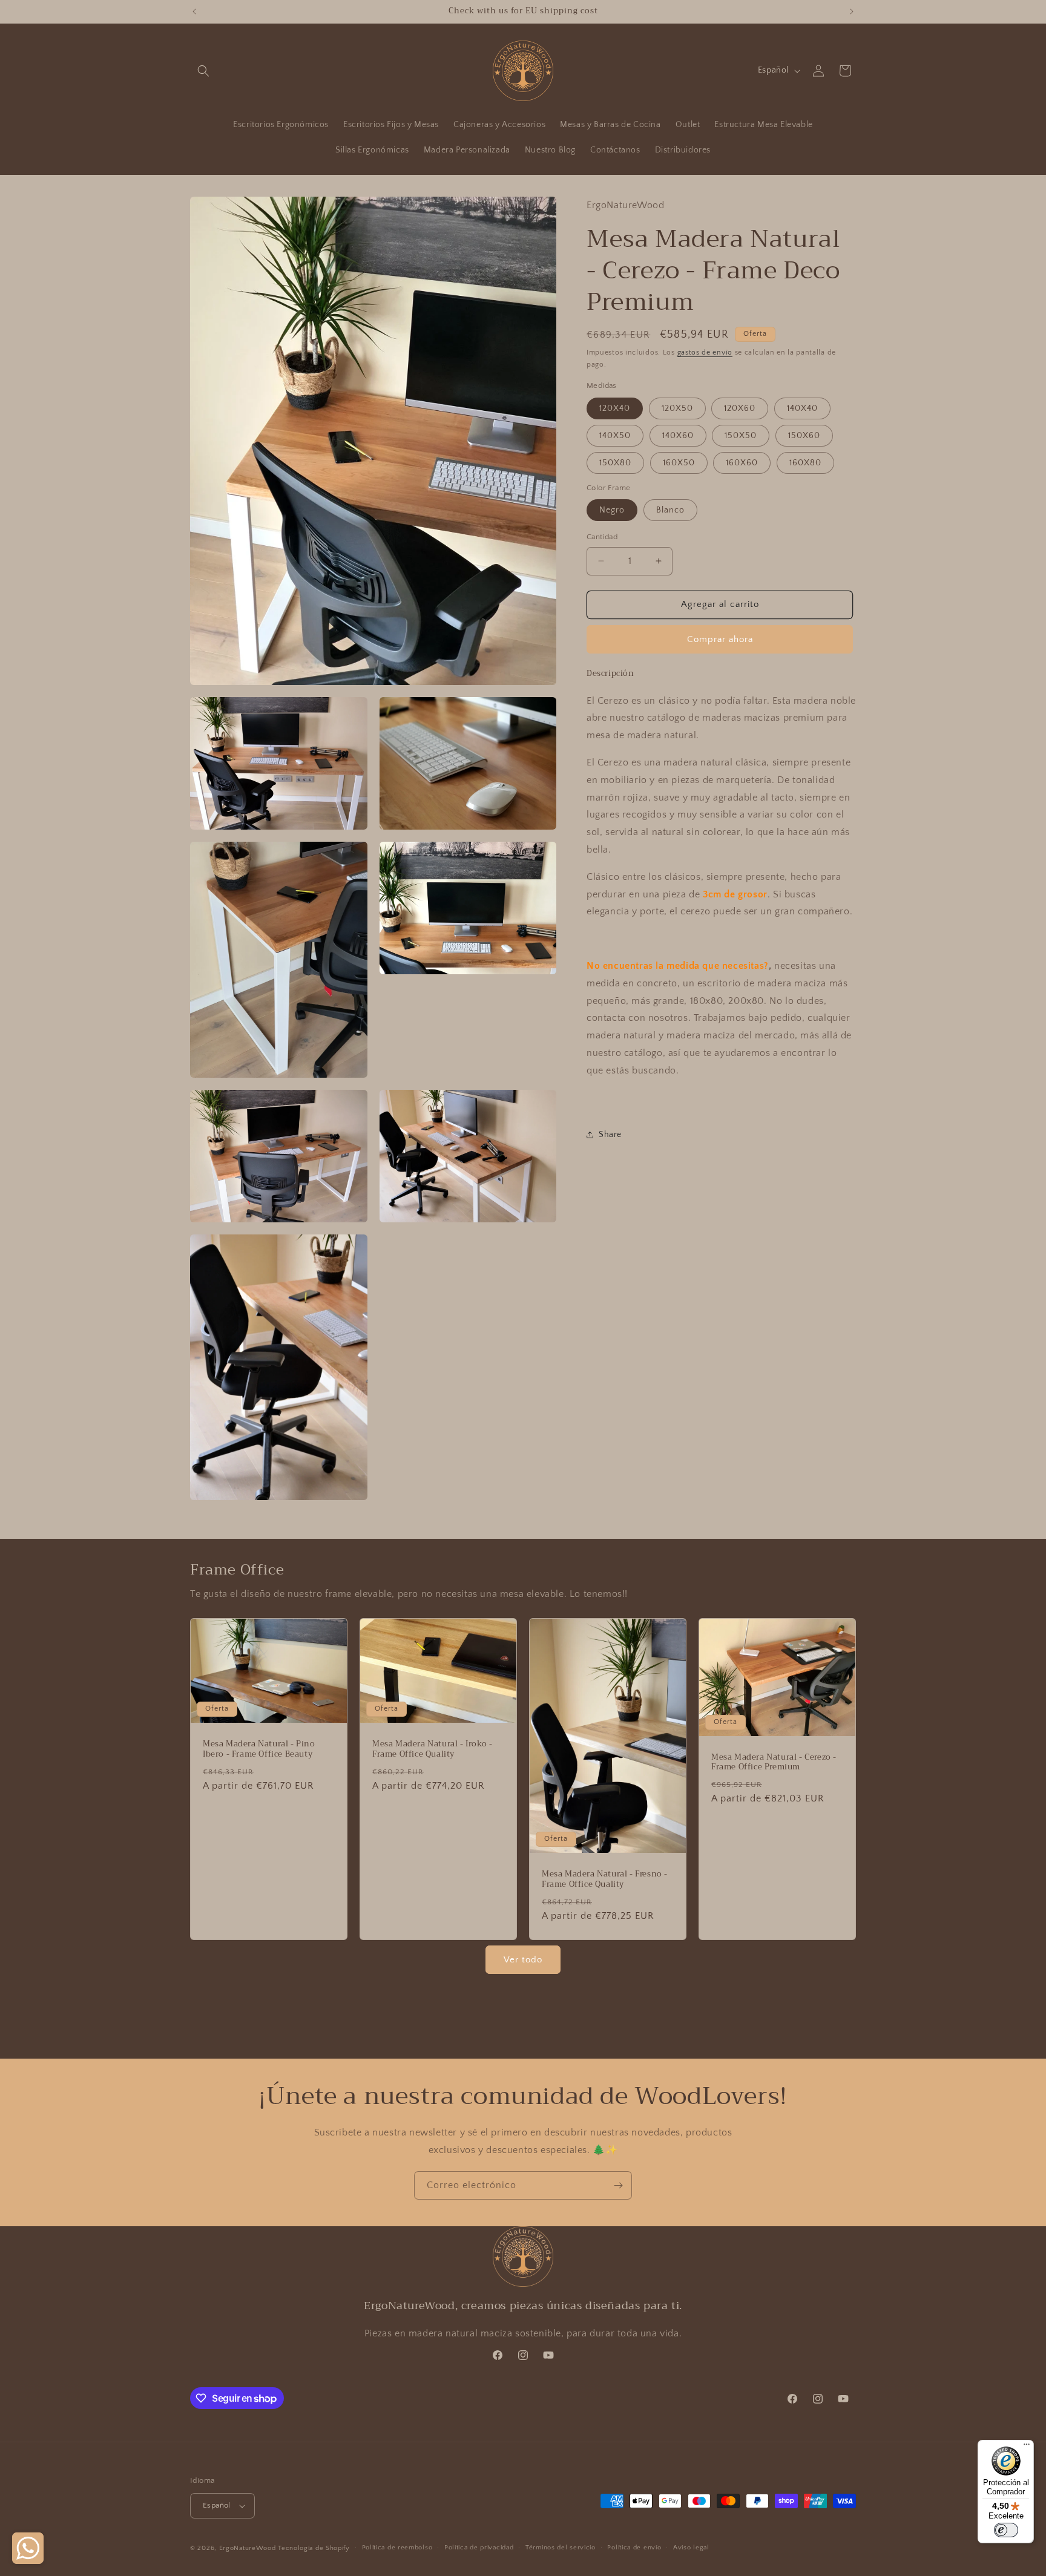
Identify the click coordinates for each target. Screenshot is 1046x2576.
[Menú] (1027, 2447)
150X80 (615, 463)
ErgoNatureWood (248, 2548)
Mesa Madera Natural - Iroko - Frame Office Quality (432, 1749)
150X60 (804, 436)
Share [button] (610, 1135)
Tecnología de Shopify (314, 2548)
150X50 (741, 436)
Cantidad (602, 537)
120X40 (615, 408)
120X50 (677, 408)
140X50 (615, 436)
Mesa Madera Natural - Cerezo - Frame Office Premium (774, 1762)
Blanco (670, 510)
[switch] (1006, 2530)
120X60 (740, 408)
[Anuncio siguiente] (852, 11)
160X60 (742, 463)
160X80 (805, 463)
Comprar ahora (720, 639)
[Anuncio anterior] (194, 11)
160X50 (679, 463)
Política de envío (634, 2548)
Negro (612, 510)
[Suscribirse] (618, 2185)
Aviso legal (691, 2548)
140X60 (678, 436)
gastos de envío (705, 352)
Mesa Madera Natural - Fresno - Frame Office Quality (605, 1880)
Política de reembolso (397, 2548)
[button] (203, 71)
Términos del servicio (561, 2548)
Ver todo (523, 1960)
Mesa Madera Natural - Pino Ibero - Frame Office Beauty (259, 1749)
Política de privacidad (479, 2548)
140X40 (802, 408)
